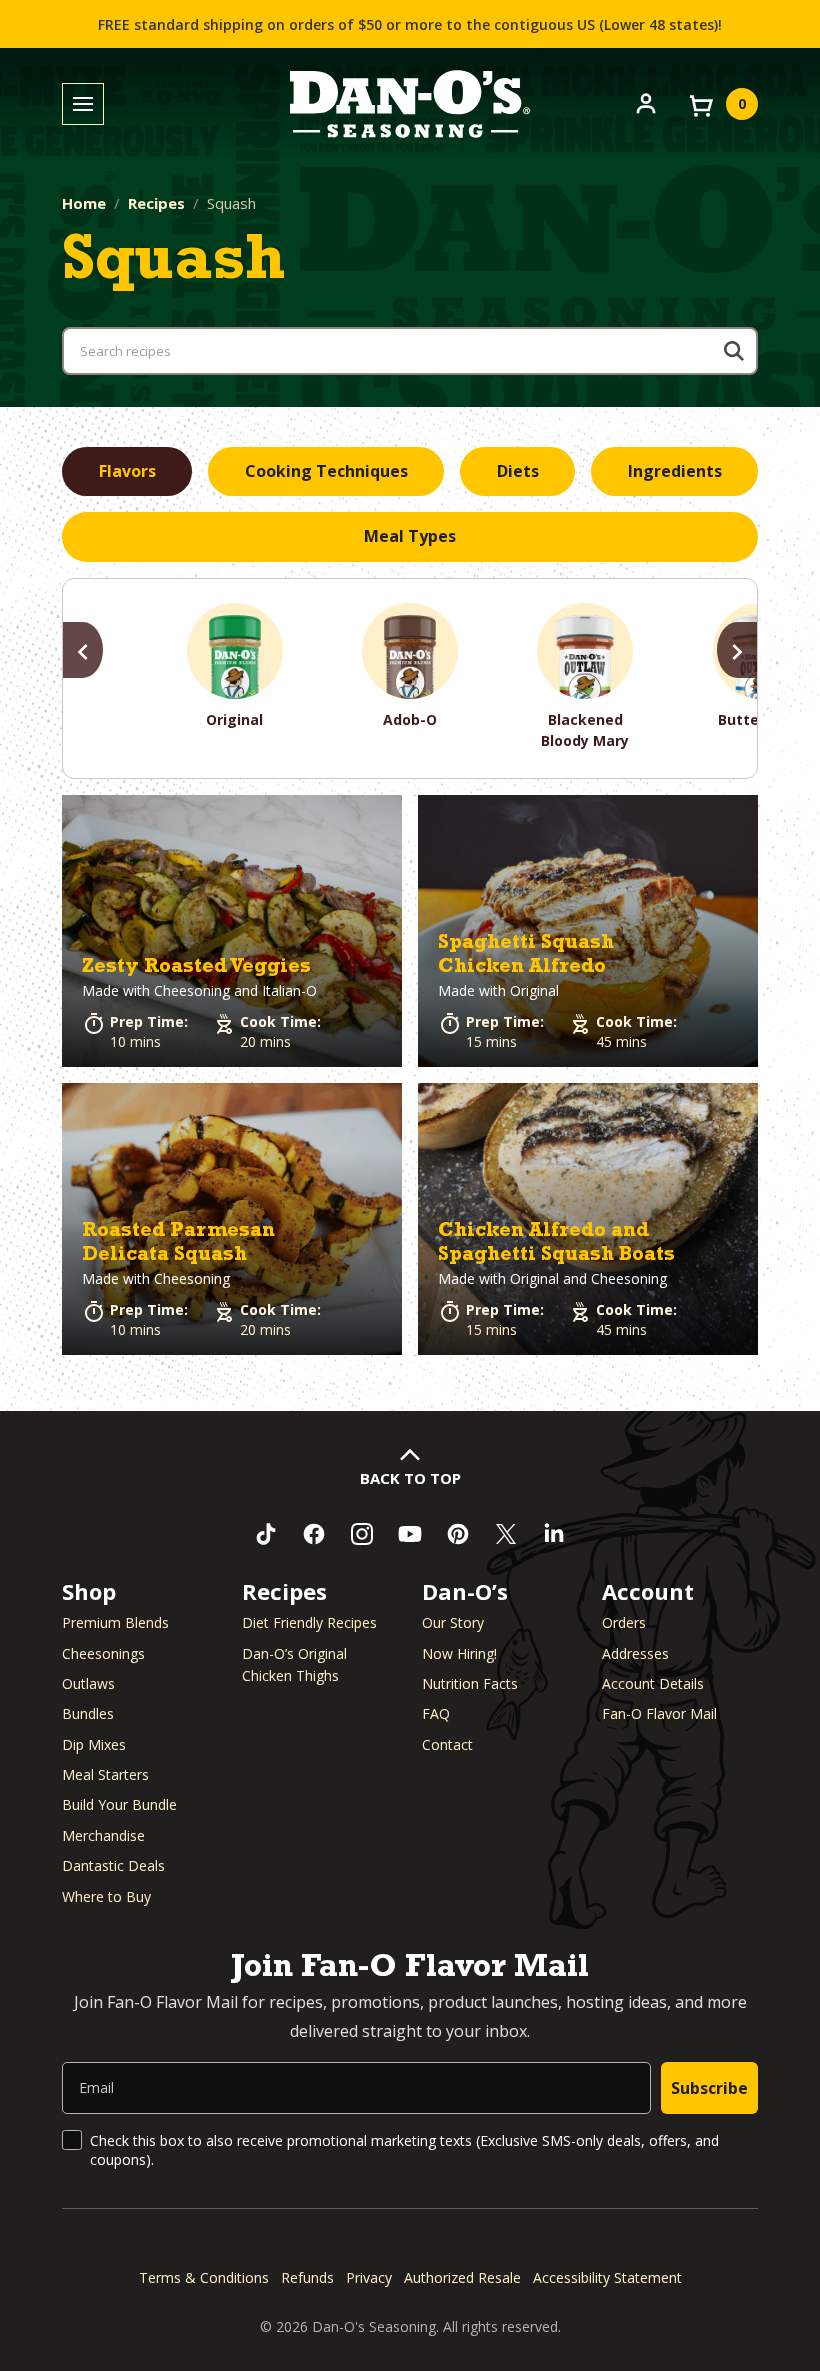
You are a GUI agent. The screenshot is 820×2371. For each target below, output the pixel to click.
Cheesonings (103, 1653)
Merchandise (103, 1835)
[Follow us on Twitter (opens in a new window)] (506, 1534)
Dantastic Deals (113, 1865)
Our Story (453, 1622)
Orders (624, 1622)
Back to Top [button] (410, 1478)
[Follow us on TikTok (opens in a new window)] (266, 1534)
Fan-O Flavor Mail (659, 1713)
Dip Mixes (94, 1744)
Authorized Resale (462, 2277)
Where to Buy (106, 1896)
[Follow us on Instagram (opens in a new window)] (362, 1534)
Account (648, 1591)
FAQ (436, 1713)
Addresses (635, 1653)
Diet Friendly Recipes (309, 1622)
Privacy (369, 2277)
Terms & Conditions (204, 2277)
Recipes (156, 203)
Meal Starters (105, 1774)
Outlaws (88, 1683)
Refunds (307, 2277)
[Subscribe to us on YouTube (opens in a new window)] (410, 1534)
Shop (89, 1591)
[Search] (734, 351)
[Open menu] (83, 104)
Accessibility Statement (607, 2277)
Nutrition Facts (470, 1683)
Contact (447, 1744)
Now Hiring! (459, 1653)
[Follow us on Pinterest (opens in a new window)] (458, 1534)
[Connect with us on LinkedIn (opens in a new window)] (554, 1534)
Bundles (88, 1713)
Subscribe (709, 2088)
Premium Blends (115, 1622)
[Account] (646, 102)
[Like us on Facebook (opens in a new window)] (314, 1534)
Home (84, 203)
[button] (232, 931)
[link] (232, 931)
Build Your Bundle (119, 1804)
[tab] (127, 472)
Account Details (653, 1683)
